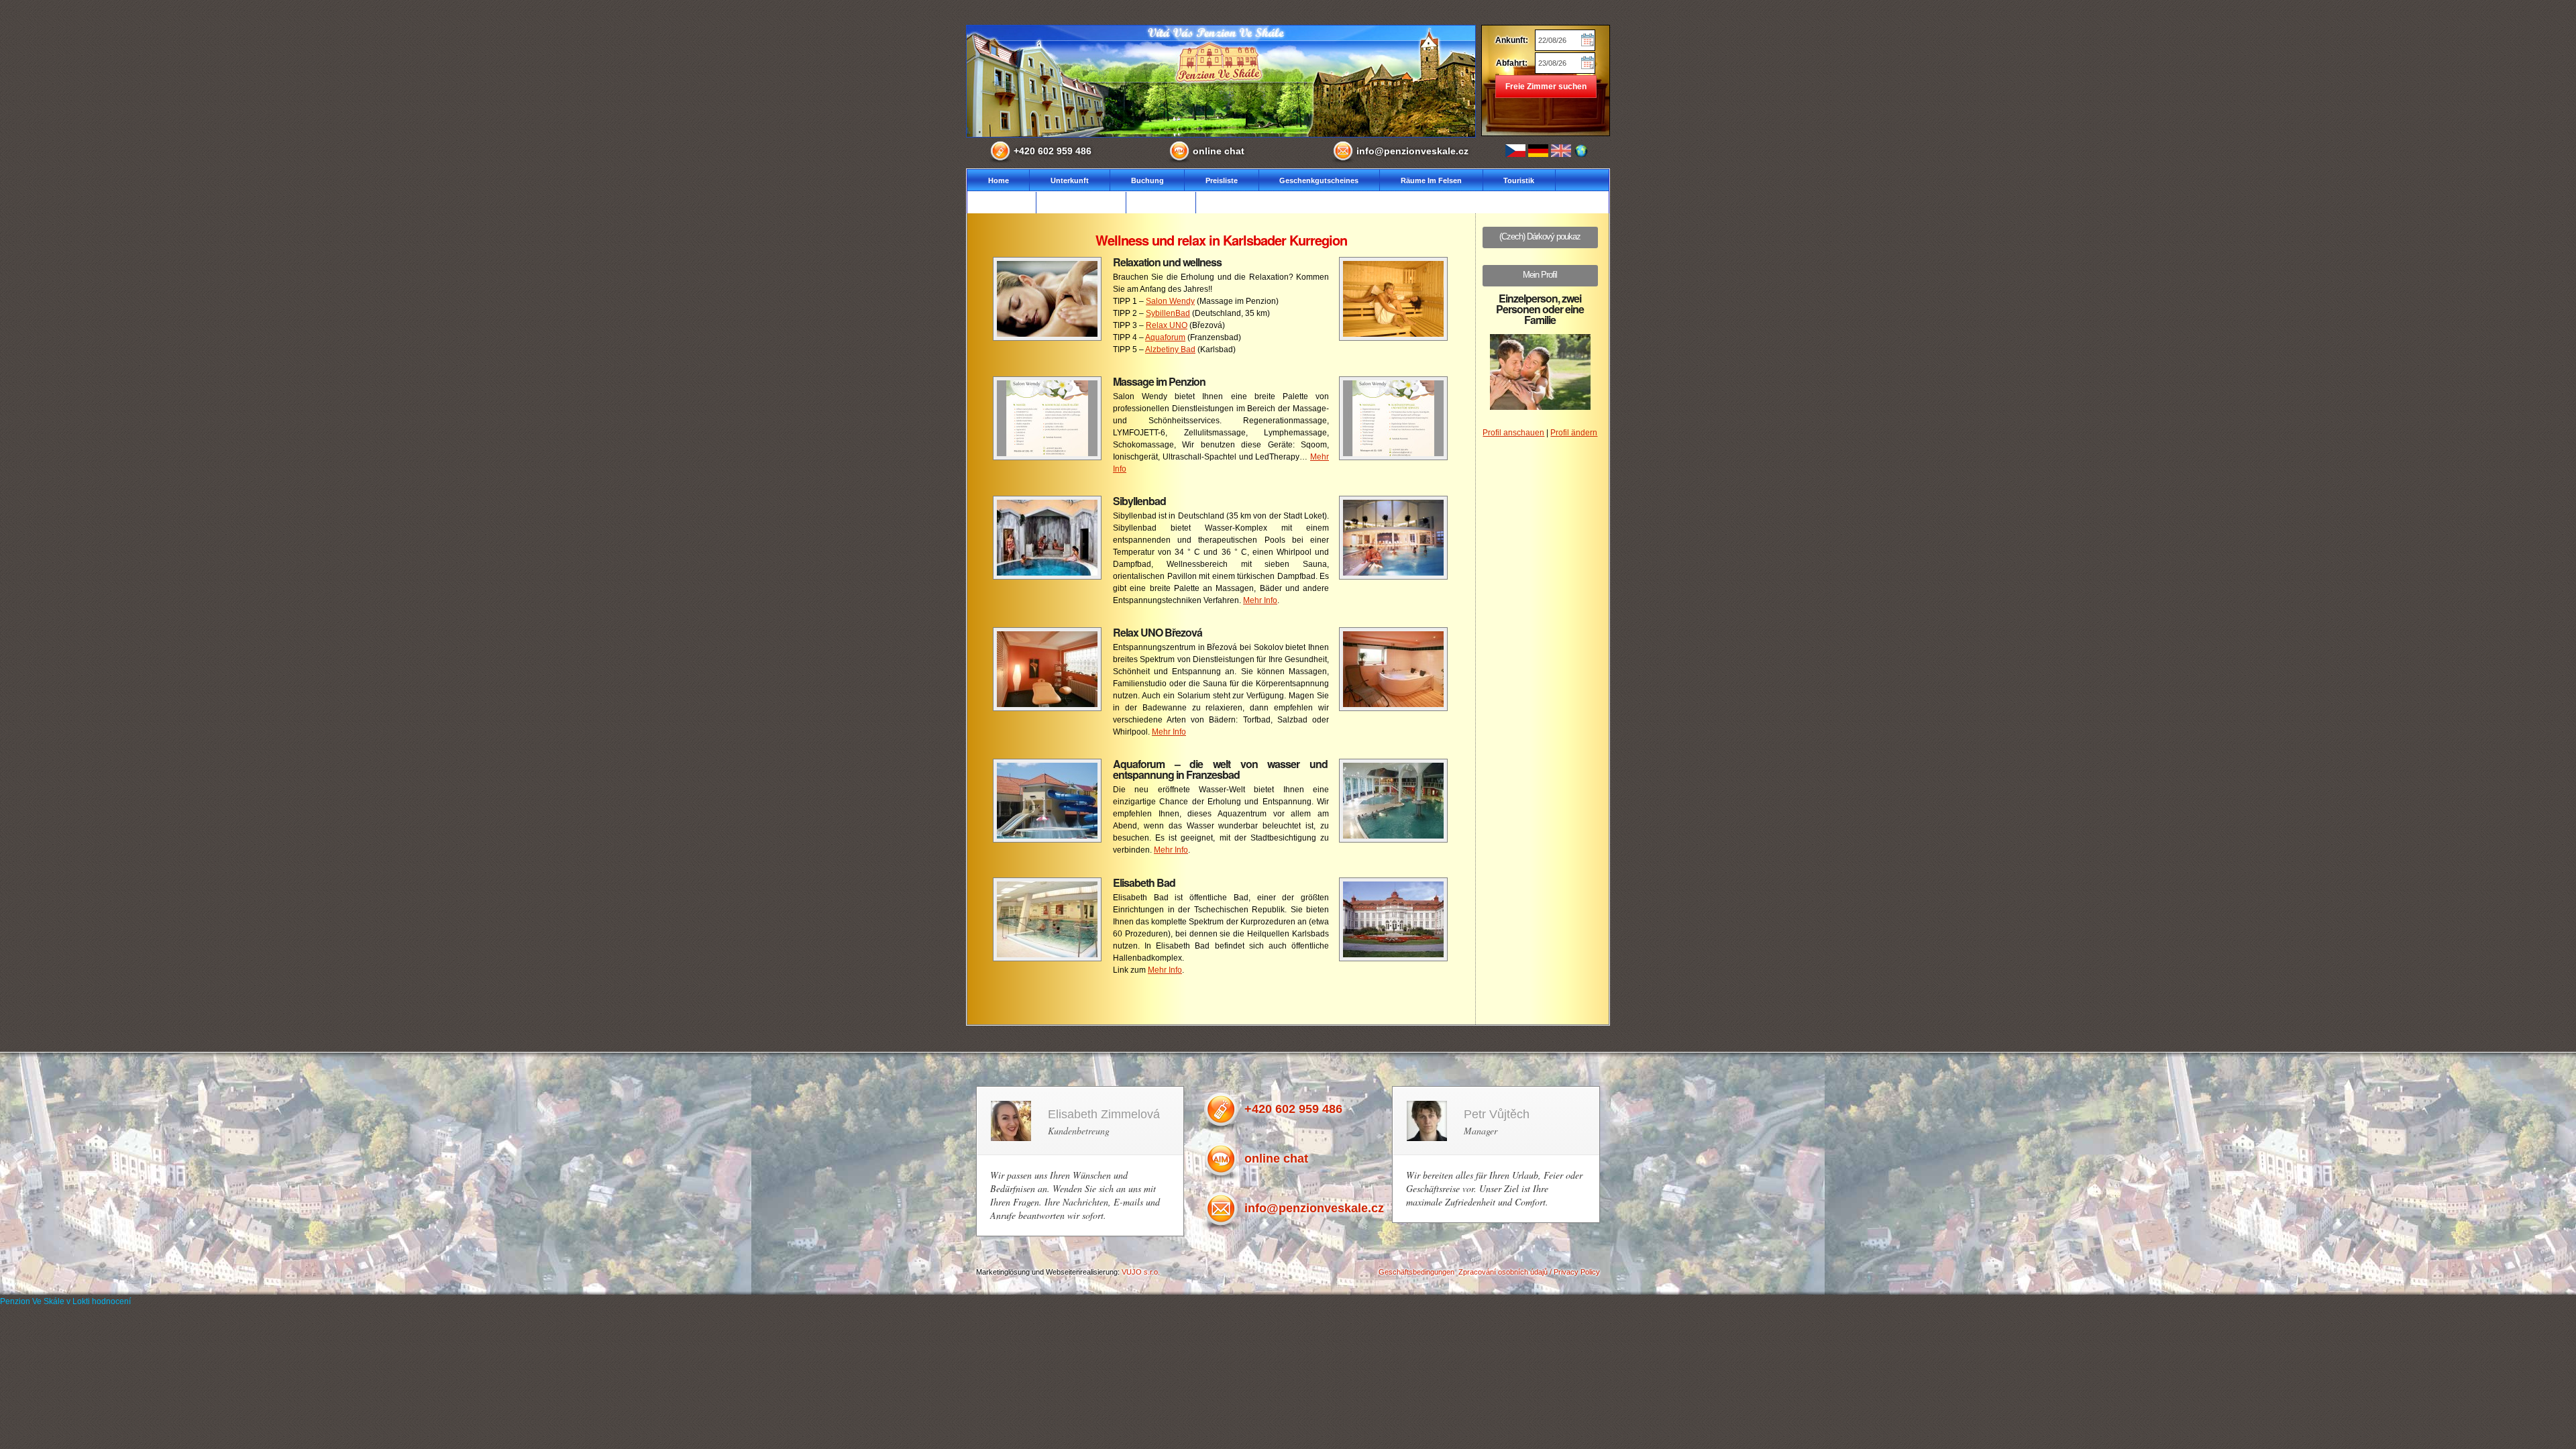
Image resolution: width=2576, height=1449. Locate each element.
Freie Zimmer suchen (1546, 87)
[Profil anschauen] (1540, 407)
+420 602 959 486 (1053, 151)
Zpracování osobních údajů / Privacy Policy (1529, 1272)
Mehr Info (1260, 600)
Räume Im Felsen (1431, 180)
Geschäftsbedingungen (1416, 1272)
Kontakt (1161, 203)
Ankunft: (1512, 40)
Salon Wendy (1170, 301)
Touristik (1519, 180)
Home (999, 180)
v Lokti (78, 1301)
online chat (1219, 151)
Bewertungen (1081, 203)
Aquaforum (1165, 337)
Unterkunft (1070, 180)
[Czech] (1515, 151)
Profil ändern (1574, 433)
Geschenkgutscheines (1319, 180)
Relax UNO (1167, 325)
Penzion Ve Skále (32, 1301)
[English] (1561, 151)
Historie (1002, 203)
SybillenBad (1168, 313)
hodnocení (111, 1301)
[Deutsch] (1538, 151)
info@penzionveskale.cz (1412, 151)
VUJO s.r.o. (1141, 1272)
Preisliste (1222, 180)
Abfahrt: (1512, 63)
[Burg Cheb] (1047, 338)
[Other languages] (1579, 151)
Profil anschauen (1513, 433)
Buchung (1147, 180)
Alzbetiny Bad (1170, 350)
